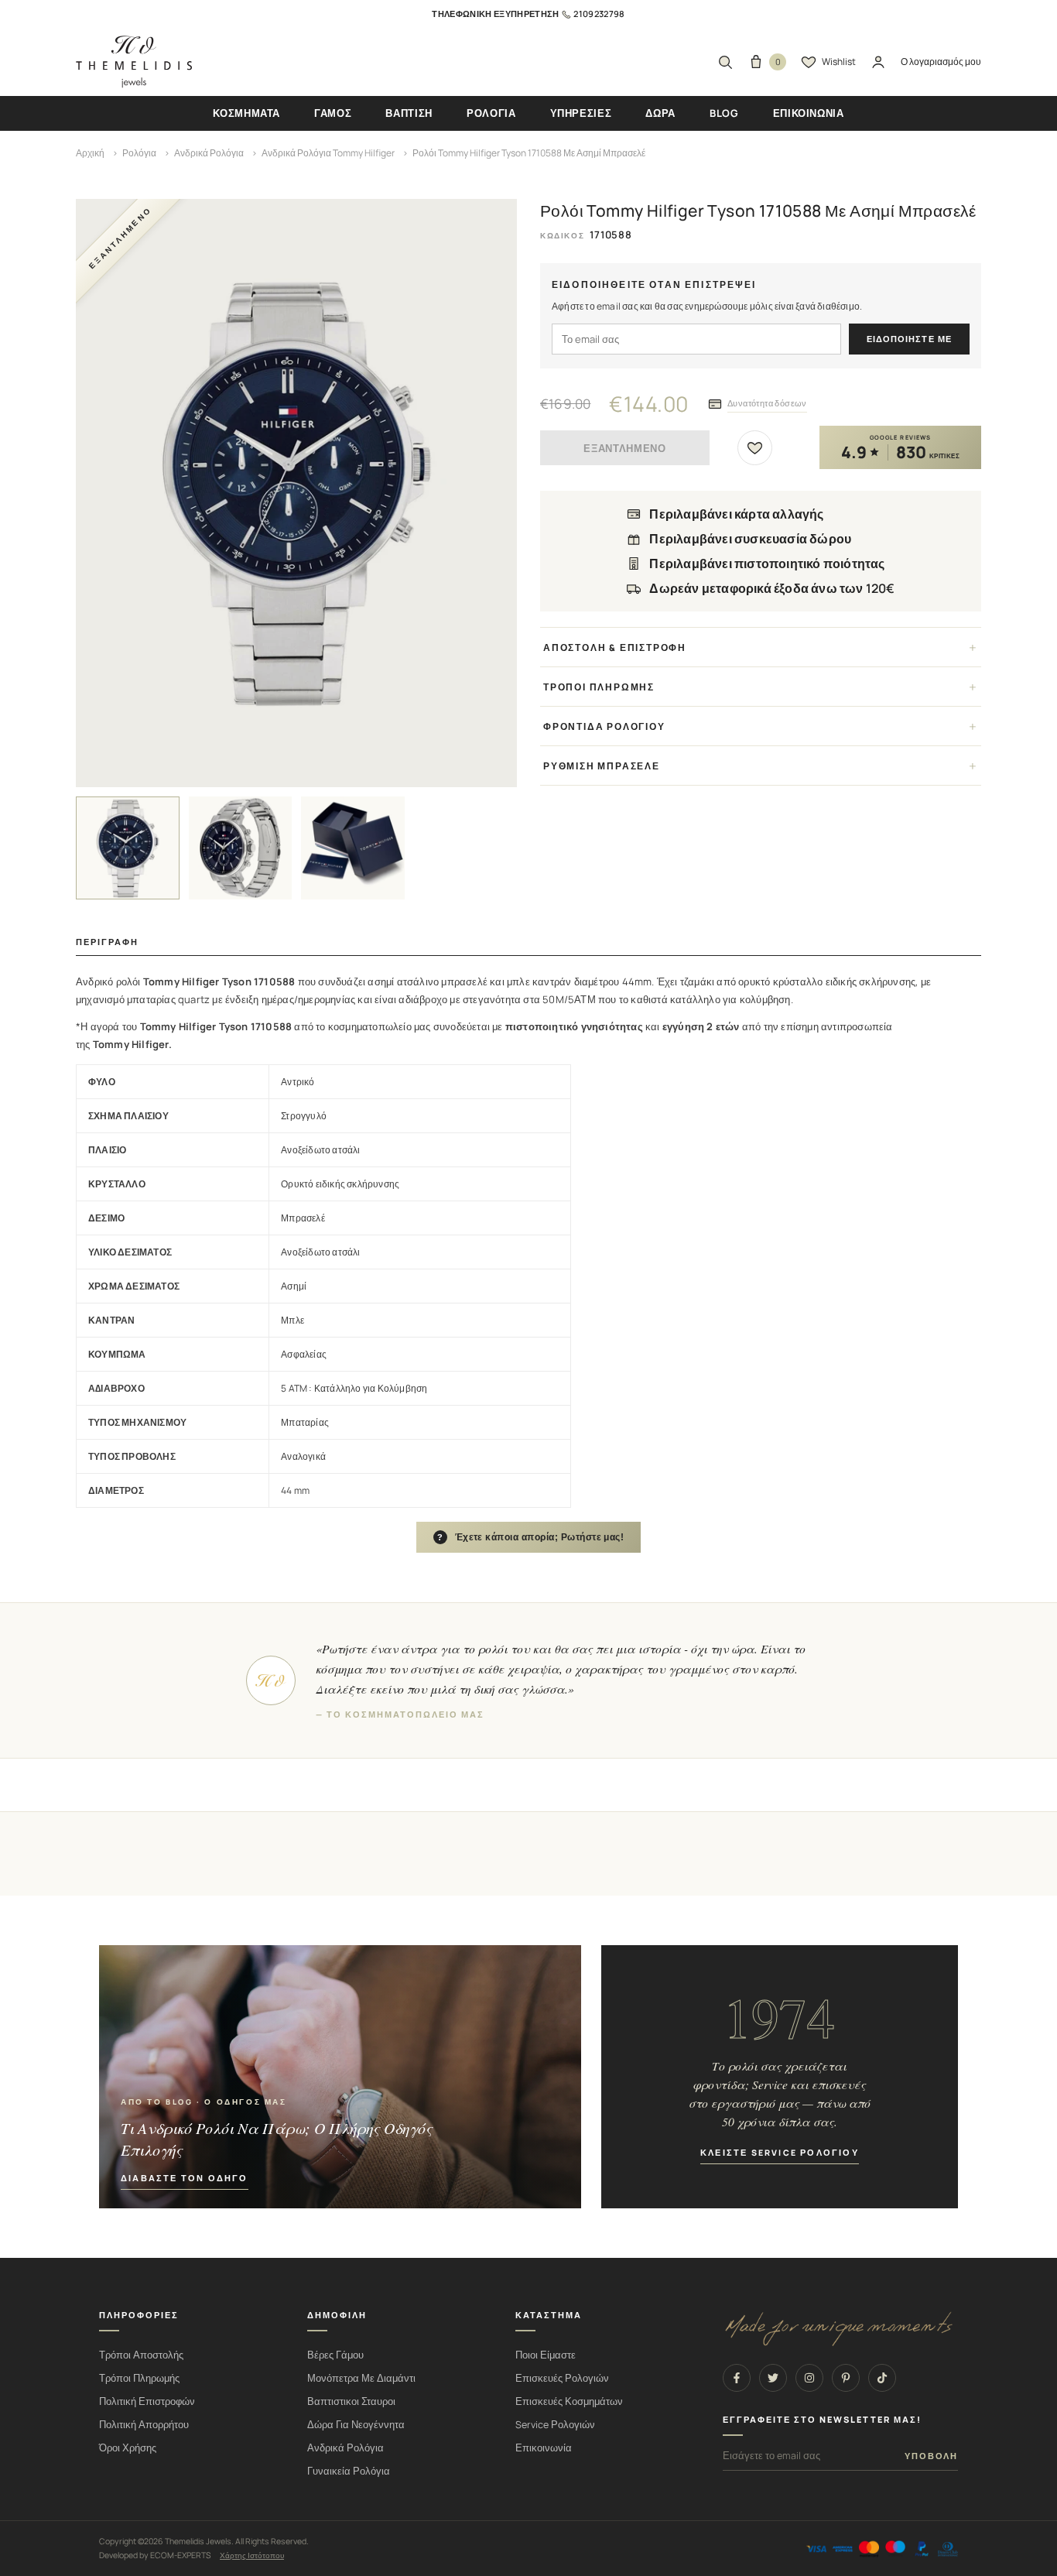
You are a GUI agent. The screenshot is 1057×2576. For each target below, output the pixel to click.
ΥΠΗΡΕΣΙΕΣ (581, 113)
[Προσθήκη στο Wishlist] (755, 448)
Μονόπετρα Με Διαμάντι (361, 2378)
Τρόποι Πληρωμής (139, 2378)
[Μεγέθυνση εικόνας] (296, 493)
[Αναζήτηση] (725, 62)
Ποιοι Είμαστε (546, 2355)
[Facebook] (737, 2378)
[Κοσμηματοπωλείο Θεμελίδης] (134, 62)
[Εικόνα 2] (241, 848)
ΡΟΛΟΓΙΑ (491, 113)
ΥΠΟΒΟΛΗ (931, 2456)
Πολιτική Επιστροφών (147, 2401)
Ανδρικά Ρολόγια (209, 153)
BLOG (724, 113)
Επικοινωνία (544, 2448)
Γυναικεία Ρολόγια (349, 2471)
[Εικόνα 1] (128, 848)
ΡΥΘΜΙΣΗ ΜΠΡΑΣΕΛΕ (602, 766)
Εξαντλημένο (624, 449)
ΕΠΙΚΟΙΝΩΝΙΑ (809, 113)
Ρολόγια (139, 153)
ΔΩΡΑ (660, 113)
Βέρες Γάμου (335, 2355)
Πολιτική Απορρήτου (144, 2425)
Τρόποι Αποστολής (141, 2355)
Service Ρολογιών (555, 2425)
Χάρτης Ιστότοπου (252, 2555)
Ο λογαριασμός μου (941, 62)
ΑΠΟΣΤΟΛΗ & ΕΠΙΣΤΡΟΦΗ (615, 647)
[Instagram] (809, 2378)
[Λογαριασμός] (878, 62)
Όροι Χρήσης (128, 2448)
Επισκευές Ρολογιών (562, 2378)
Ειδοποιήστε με (909, 339)
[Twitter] (773, 2378)
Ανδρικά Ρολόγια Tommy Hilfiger (328, 153)
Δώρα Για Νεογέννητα (356, 2425)
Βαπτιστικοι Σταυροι (351, 2401)
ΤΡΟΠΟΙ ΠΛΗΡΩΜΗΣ (599, 687)
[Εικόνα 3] (353, 848)
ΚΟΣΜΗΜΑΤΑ (246, 113)
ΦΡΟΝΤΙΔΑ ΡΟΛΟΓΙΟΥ (604, 726)
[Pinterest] (846, 2378)
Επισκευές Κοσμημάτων (569, 2401)
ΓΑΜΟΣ (333, 113)
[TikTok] (882, 2378)
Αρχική (90, 153)
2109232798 (599, 14)
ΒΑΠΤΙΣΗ (409, 113)
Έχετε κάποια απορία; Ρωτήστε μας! (531, 1537)
